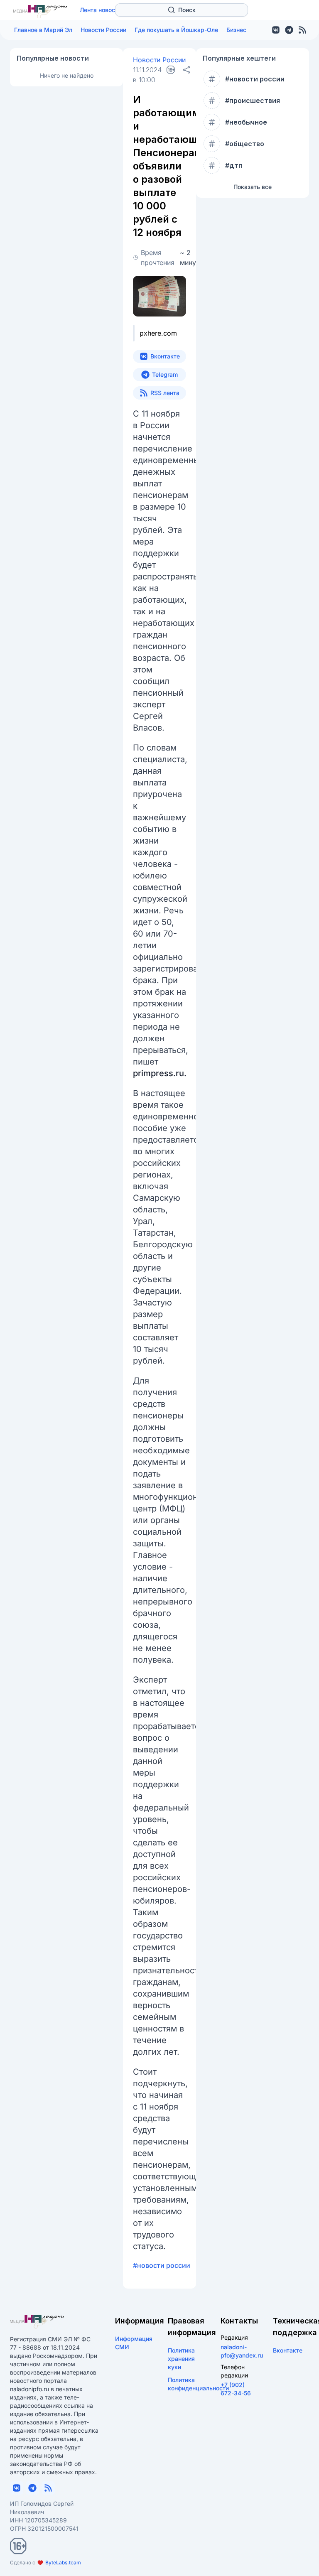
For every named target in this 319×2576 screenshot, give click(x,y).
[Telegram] (289, 30)
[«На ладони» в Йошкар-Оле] (40, 12)
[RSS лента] (302, 30)
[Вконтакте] (276, 30)
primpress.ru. (160, 1073)
